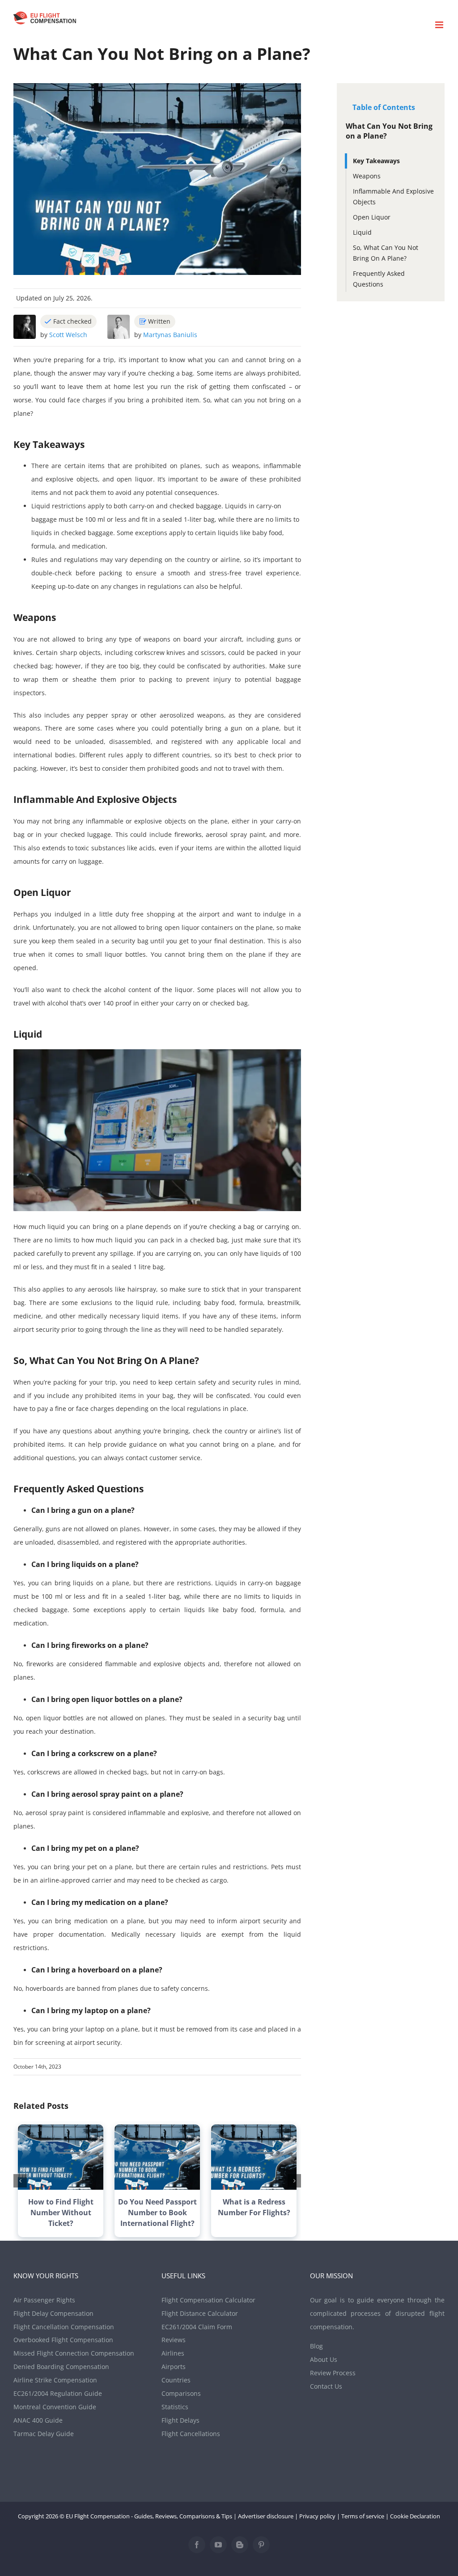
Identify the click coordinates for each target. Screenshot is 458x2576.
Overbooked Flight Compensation (63, 2340)
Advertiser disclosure (266, 2516)
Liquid (362, 232)
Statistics (175, 2407)
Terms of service (363, 2516)
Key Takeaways (376, 161)
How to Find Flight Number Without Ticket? (61, 2213)
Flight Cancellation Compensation (64, 2327)
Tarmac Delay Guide (44, 2434)
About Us (324, 2359)
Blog (316, 2346)
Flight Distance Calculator (200, 2313)
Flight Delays (180, 2420)
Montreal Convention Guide (55, 2407)
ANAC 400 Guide (38, 2420)
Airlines (173, 2353)
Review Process (333, 2373)
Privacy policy (317, 2516)
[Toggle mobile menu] (440, 25)
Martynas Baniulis (170, 335)
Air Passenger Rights (44, 2300)
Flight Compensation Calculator (208, 2300)
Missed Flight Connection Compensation (74, 2353)
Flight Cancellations (191, 2434)
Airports (174, 2367)
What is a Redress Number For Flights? (254, 2207)
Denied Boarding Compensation (61, 2367)
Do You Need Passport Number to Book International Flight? (157, 2213)
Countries (176, 2380)
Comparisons (181, 2393)
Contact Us (326, 2386)
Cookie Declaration (415, 2516)
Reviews (174, 2340)
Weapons (367, 176)
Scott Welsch (68, 335)
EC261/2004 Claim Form (197, 2327)
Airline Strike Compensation (55, 2380)
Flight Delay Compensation (53, 2313)
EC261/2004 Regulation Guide (58, 2393)
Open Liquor (372, 217)
